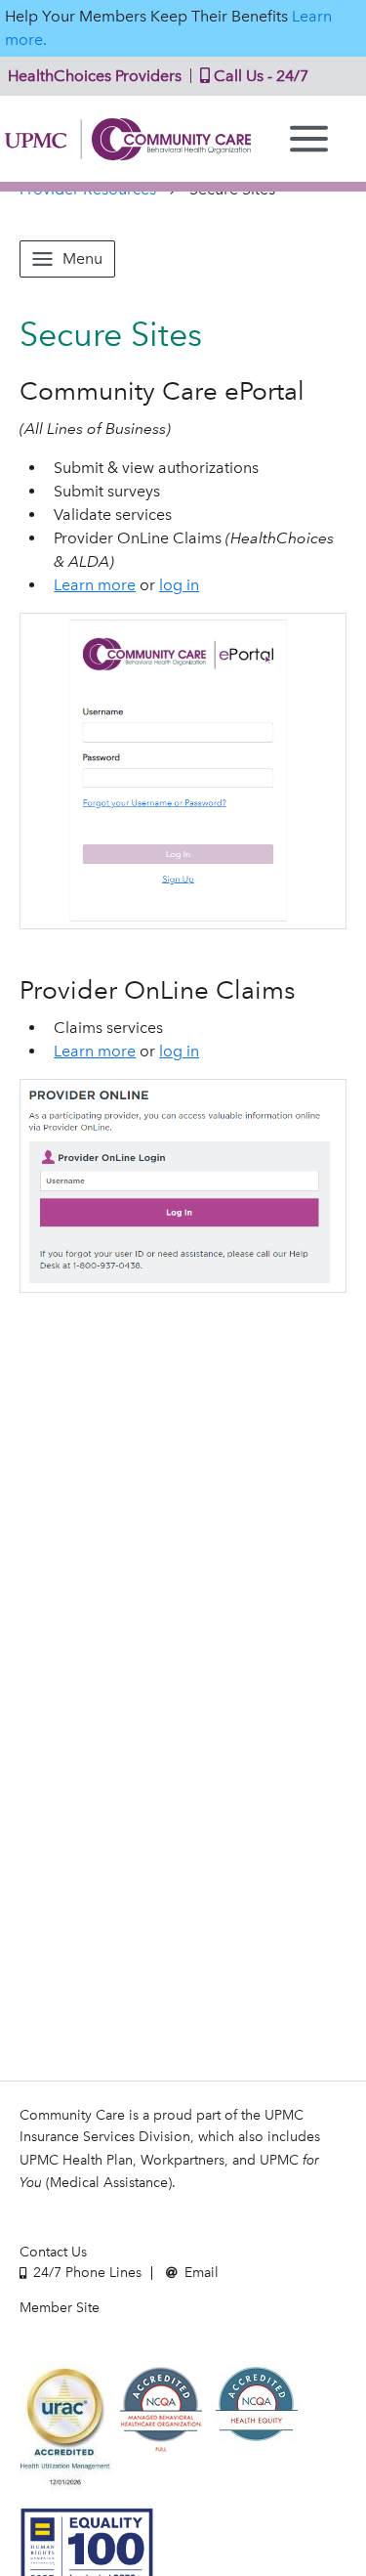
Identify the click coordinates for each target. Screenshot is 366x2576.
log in (179, 585)
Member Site (60, 2308)
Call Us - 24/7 (259, 76)
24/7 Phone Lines (85, 2273)
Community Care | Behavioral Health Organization (128, 139)
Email (200, 2273)
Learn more (95, 585)
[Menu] (309, 139)
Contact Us (53, 2252)
